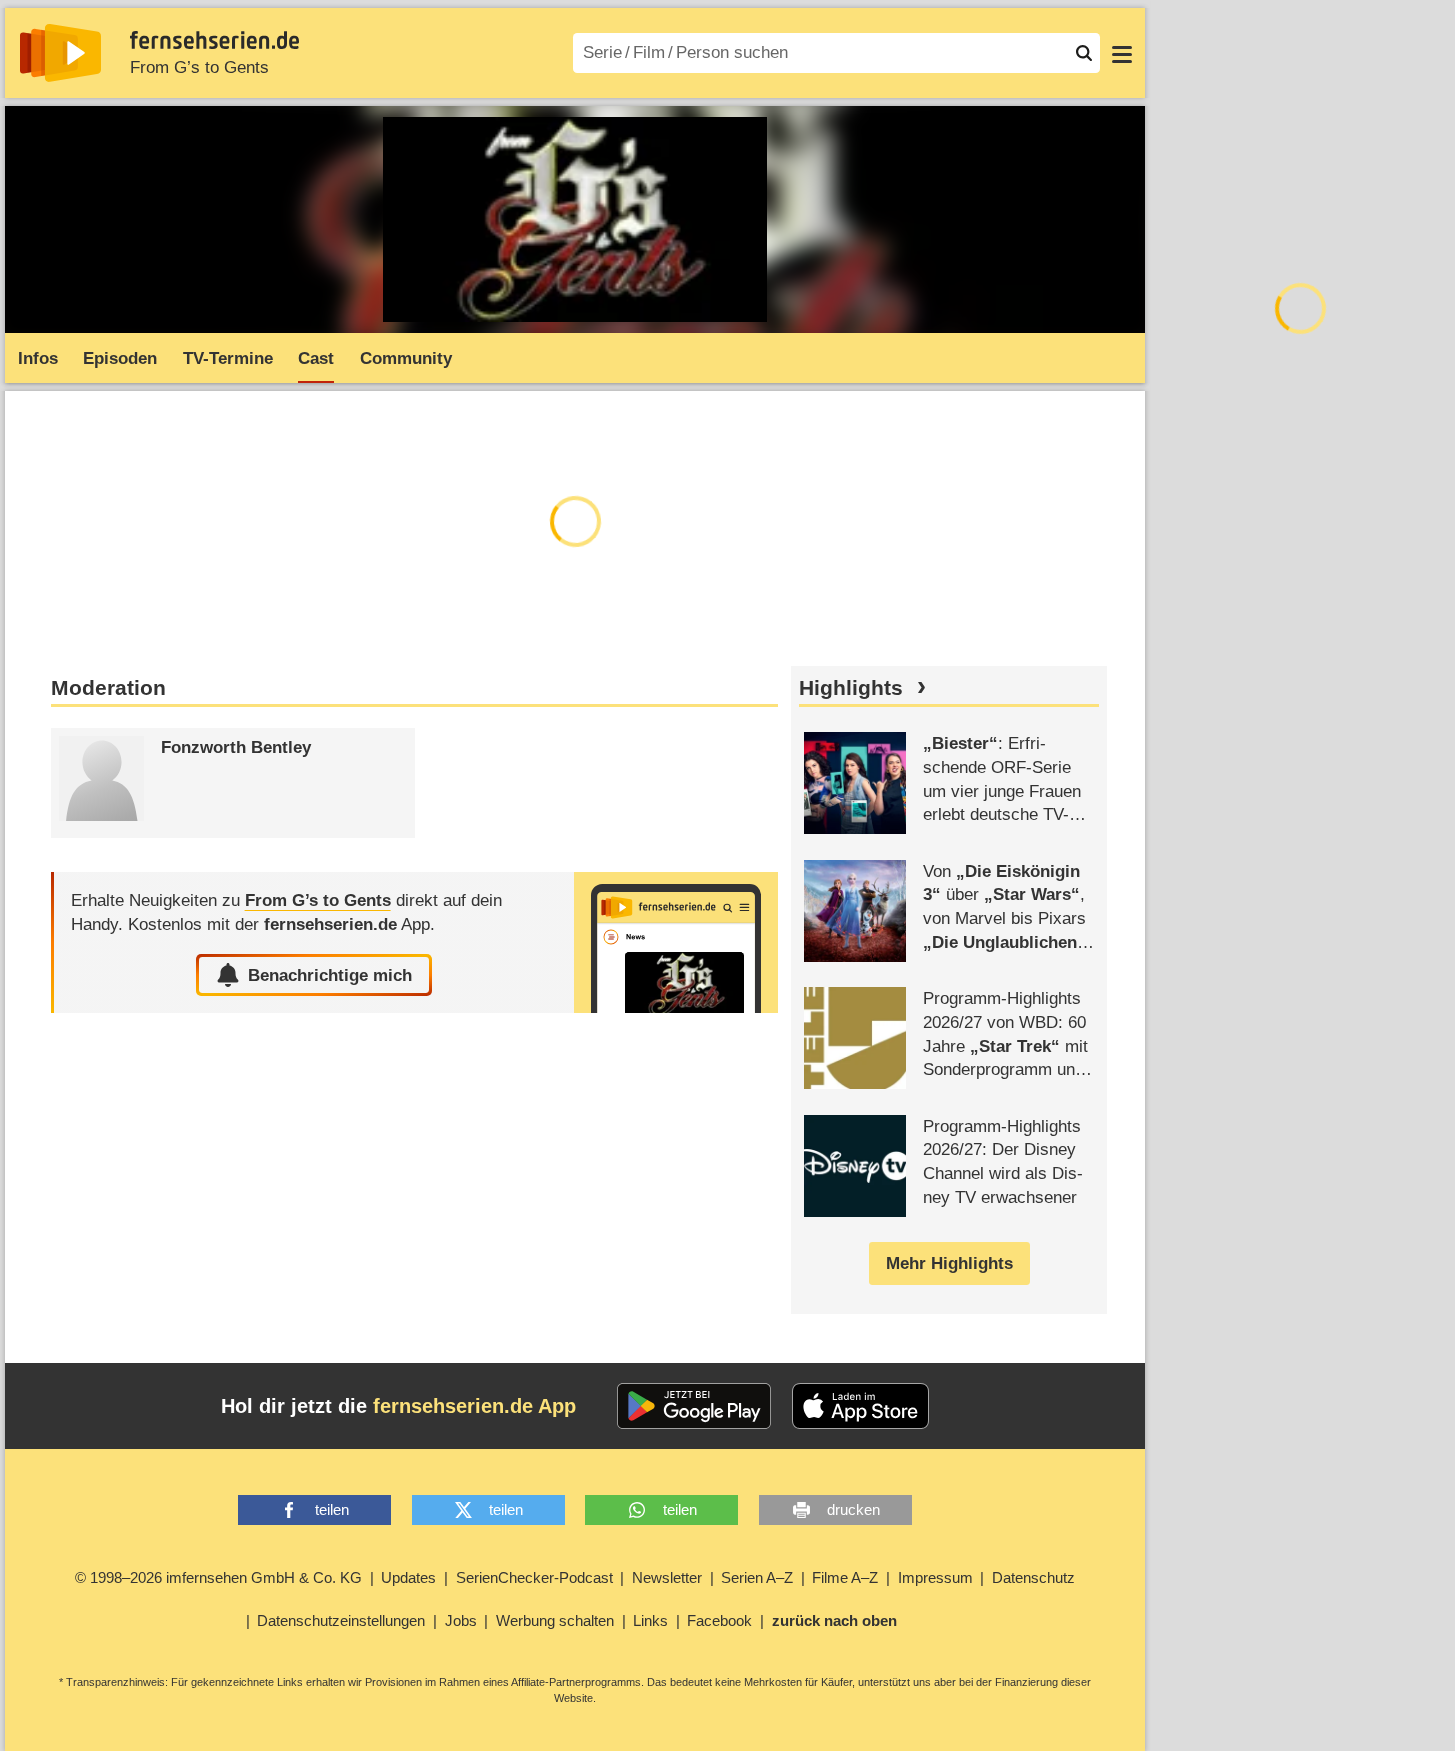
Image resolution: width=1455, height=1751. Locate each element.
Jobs (461, 1620)
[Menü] (1122, 53)
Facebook (719, 1620)
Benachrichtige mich (330, 975)
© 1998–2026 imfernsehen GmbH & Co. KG (218, 1577)
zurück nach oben (834, 1620)
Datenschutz (1033, 1577)
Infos (38, 358)
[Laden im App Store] (861, 1406)
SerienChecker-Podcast (534, 1577)
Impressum (935, 1577)
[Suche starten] (1084, 53)
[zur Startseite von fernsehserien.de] (60, 53)
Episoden (120, 358)
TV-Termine (228, 358)
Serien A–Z (757, 1577)
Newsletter (667, 1577)
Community (406, 358)
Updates (408, 1577)
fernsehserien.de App (474, 1406)
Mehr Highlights (949, 1263)
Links (650, 1620)
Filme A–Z (845, 1577)
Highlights (851, 688)
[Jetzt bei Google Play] (694, 1406)
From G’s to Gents (199, 67)
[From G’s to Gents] (676, 942)
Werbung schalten (555, 1620)
